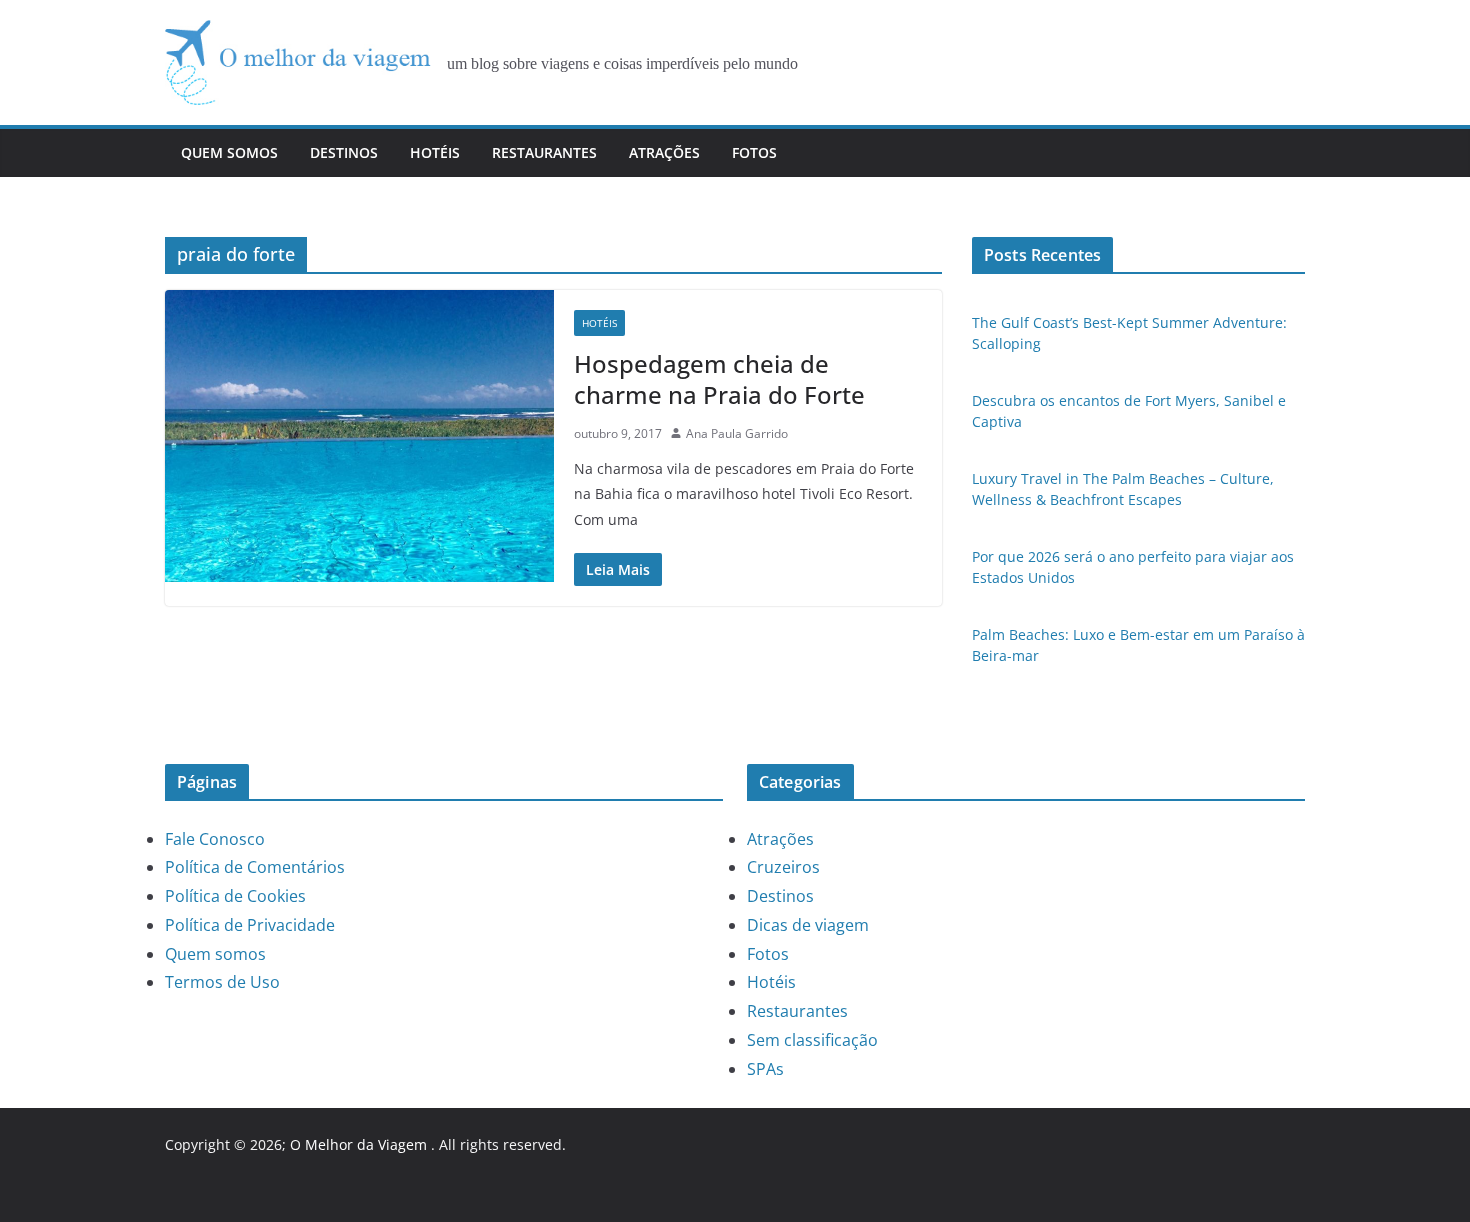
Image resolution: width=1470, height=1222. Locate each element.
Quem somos (229, 152)
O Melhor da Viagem (358, 1144)
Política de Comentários (255, 867)
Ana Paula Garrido (737, 433)
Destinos (344, 152)
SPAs (765, 1069)
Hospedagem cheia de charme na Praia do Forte (719, 379)
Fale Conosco (215, 839)
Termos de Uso (222, 982)
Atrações (664, 152)
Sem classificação (812, 1040)
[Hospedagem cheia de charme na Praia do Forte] (359, 435)
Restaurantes (544, 152)
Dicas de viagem (808, 925)
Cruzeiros (783, 867)
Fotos (754, 152)
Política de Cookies (235, 896)
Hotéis (435, 152)
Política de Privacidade (250, 925)
